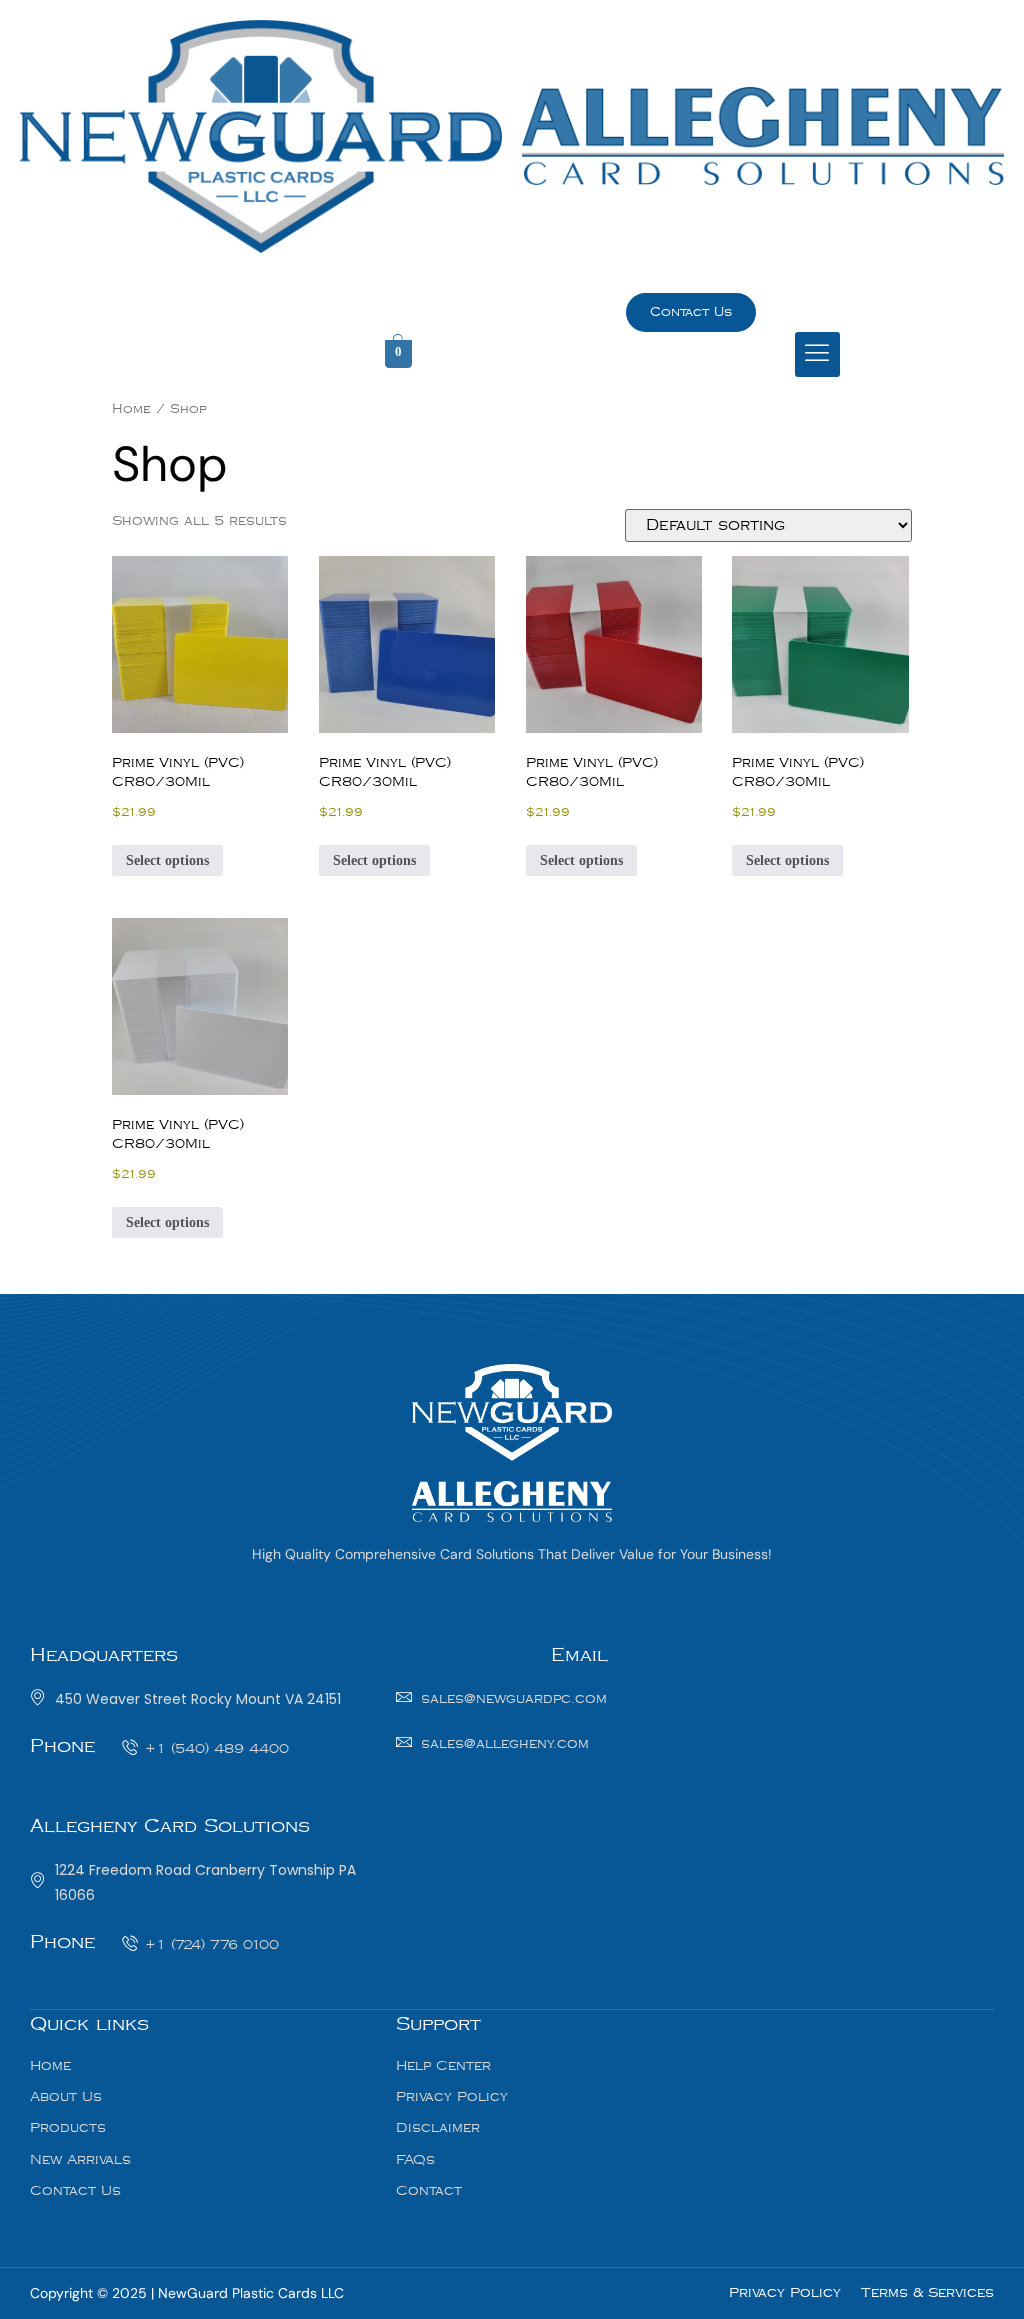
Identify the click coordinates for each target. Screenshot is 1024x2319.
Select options (167, 860)
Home (131, 409)
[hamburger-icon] (817, 354)
